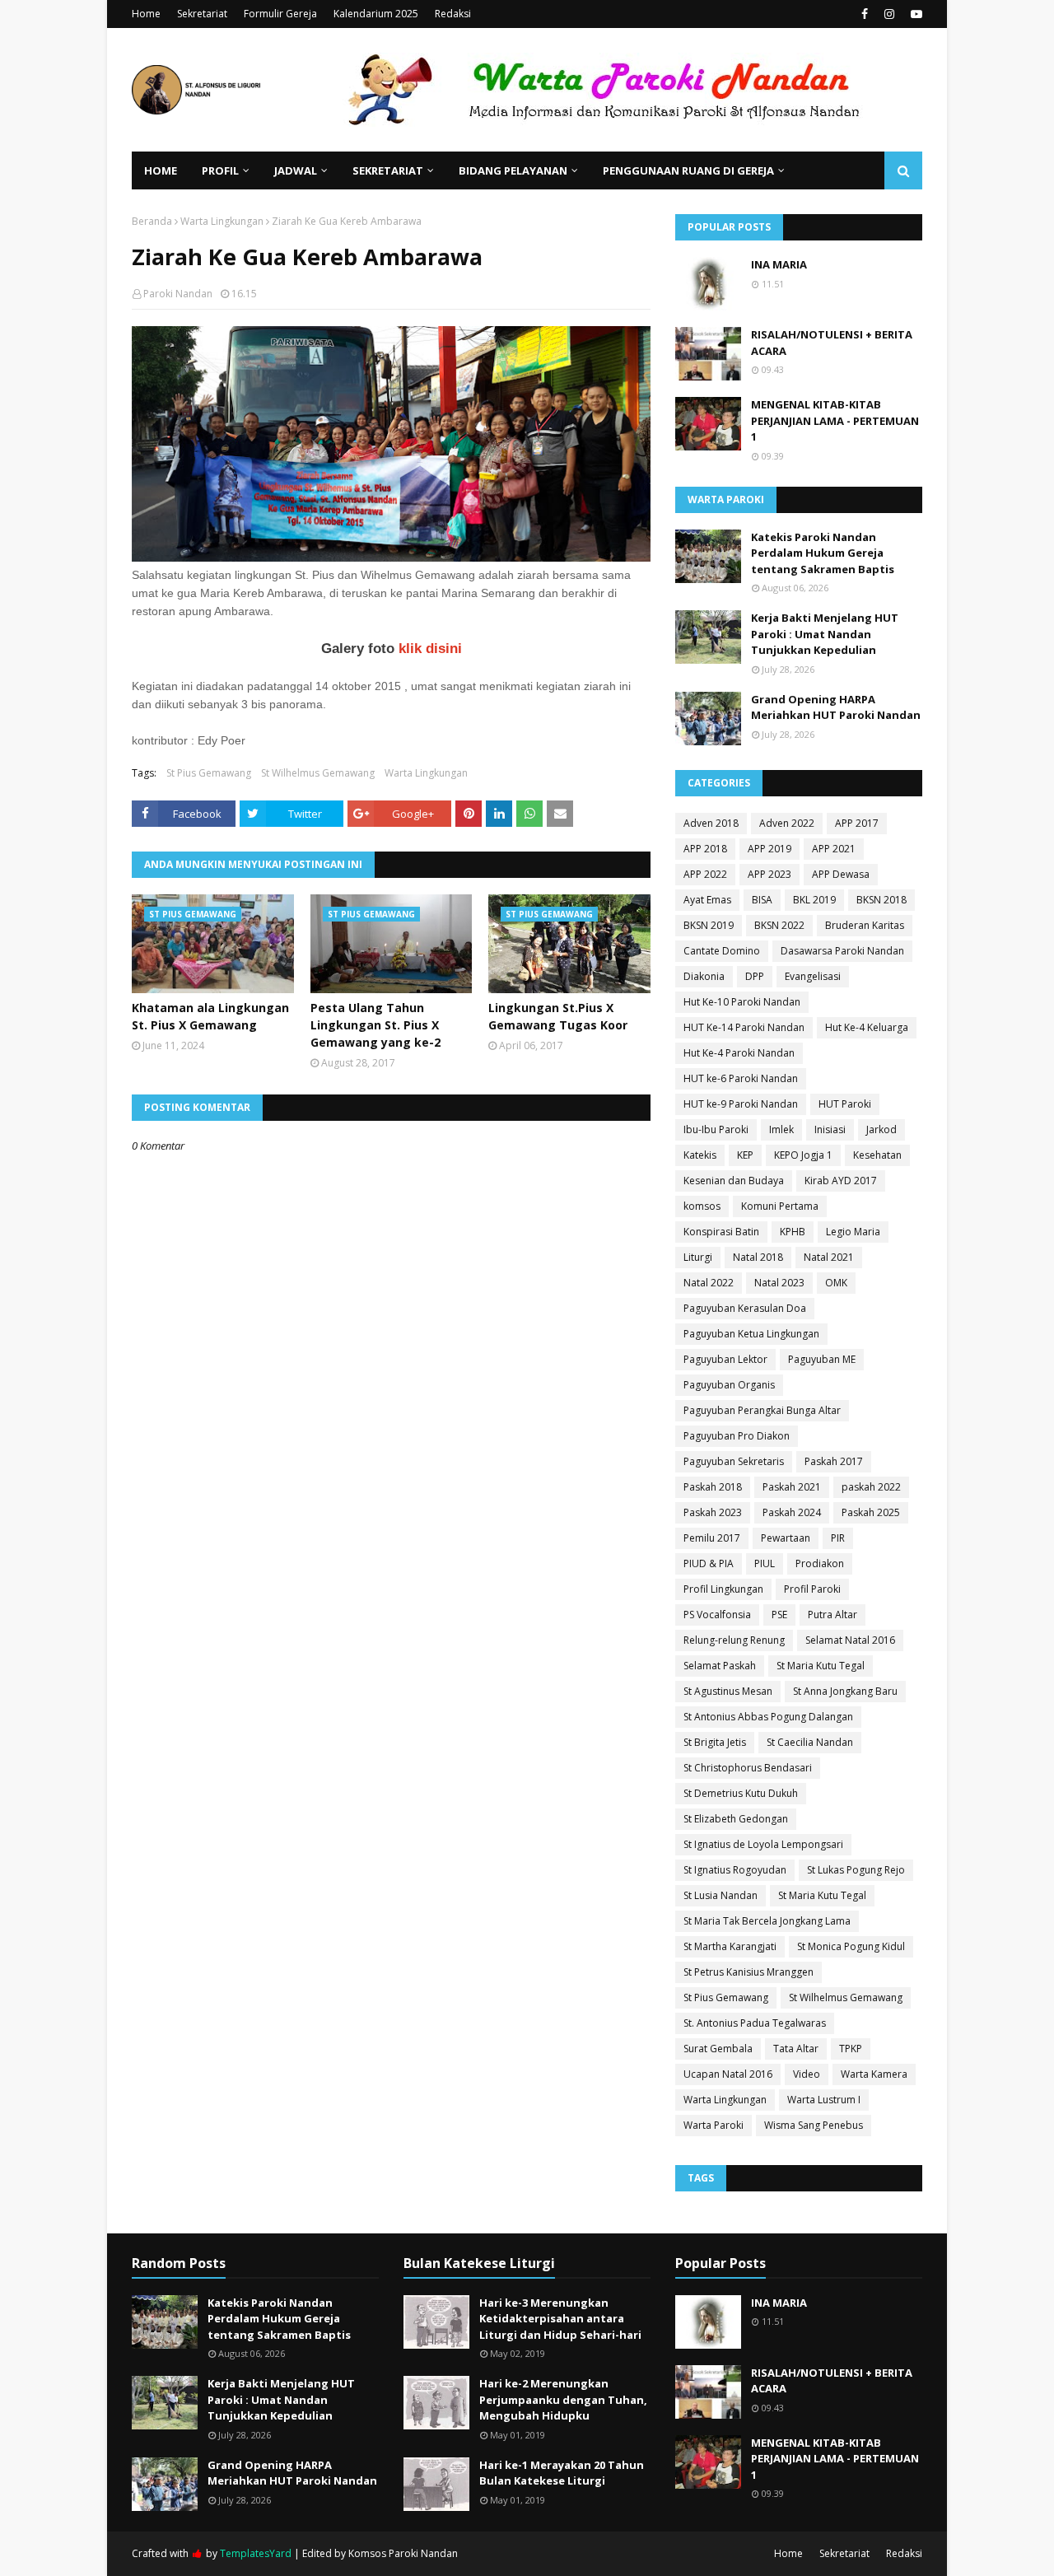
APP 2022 (705, 874)
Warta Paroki (714, 2125)
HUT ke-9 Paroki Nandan (741, 1104)
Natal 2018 (758, 1257)
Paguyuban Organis (729, 1385)
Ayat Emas (707, 900)
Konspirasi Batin (721, 1232)
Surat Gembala (718, 2049)
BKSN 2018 (881, 900)
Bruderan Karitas (865, 925)
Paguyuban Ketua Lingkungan (751, 1334)
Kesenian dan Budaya (734, 1181)
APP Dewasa (841, 874)
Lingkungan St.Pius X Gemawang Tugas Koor (558, 1016)
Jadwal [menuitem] (296, 170)
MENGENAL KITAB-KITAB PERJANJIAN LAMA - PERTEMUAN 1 (835, 420)
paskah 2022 (871, 1487)
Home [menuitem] (161, 170)
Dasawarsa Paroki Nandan (842, 951)
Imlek (781, 1129)
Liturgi (698, 1257)
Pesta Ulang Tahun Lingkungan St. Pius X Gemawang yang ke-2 (375, 1025)
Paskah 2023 (713, 1512)
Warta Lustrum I (824, 2100)
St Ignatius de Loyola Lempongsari (763, 1844)
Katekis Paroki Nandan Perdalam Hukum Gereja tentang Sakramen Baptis (823, 553)
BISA (762, 900)
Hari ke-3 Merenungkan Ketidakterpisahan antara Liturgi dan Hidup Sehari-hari (560, 2319)
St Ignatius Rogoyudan (735, 1870)
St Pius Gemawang (209, 773)
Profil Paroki (812, 1589)
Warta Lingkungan (222, 221)
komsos (702, 1206)
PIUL (765, 1563)
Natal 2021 (829, 1257)
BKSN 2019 (709, 925)
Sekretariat (202, 14)
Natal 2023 (779, 1283)
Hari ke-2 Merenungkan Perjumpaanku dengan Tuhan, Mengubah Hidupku (563, 2399)
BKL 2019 (814, 900)
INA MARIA (779, 264)
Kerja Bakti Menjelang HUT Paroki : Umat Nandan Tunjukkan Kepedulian (825, 634)
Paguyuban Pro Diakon (737, 1436)
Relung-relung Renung (734, 1640)
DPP (755, 976)
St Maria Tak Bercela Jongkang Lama (767, 1921)
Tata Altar (796, 2049)
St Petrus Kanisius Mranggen (749, 1972)
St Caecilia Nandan (810, 1742)
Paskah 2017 (834, 1461)
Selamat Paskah (720, 1666)
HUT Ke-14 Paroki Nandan (744, 1027)
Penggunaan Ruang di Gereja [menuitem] (688, 170)
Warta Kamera (874, 2074)
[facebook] (865, 14)
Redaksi (453, 14)
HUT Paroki (845, 1104)
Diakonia (704, 976)
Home (146, 14)
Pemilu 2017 (712, 1538)
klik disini (428, 649)
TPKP (851, 2049)
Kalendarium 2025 (376, 14)
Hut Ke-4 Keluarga (867, 1027)
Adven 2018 (711, 823)
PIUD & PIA (709, 1563)
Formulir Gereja (280, 14)
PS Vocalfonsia (717, 1615)
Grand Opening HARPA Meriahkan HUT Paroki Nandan (836, 707)
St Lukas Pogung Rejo (856, 1870)
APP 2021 (834, 849)
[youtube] (914, 14)
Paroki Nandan (178, 294)
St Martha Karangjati (730, 1946)
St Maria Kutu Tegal (821, 1666)
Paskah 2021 (792, 1487)
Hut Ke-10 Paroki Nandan (742, 1002)
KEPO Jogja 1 (803, 1155)
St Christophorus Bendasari (748, 1768)
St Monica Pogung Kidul (851, 1946)
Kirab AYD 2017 (841, 1181)
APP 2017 (857, 823)
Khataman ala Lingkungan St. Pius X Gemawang (210, 1016)
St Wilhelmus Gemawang (318, 773)
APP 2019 (770, 849)
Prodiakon (820, 1563)
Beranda (152, 221)
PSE (779, 1615)
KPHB (793, 1232)
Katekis (700, 1155)
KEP (745, 1155)
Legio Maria (853, 1232)
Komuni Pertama (780, 1206)
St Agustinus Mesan (728, 1691)
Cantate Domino (722, 951)
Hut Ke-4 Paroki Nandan (739, 1053)
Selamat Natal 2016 (850, 1640)
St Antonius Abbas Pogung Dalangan (768, 1717)
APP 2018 (705, 849)
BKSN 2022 (779, 925)
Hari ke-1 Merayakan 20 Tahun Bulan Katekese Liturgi (562, 2473)
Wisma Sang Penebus (814, 2125)
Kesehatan (877, 1155)
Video (807, 2074)
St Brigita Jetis (715, 1742)
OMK (836, 1283)
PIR (838, 1538)
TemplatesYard (256, 2553)
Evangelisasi (813, 976)
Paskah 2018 (713, 1487)
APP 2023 (770, 874)
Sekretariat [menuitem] (388, 170)
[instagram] (889, 14)
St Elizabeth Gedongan (736, 1819)
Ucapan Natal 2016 (728, 2074)
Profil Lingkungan (723, 1589)
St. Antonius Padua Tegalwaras (755, 2023)
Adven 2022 (787, 823)
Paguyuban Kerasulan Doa (745, 1308)
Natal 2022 (709, 1283)
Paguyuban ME (822, 1359)
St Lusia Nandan (721, 1895)
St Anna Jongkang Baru (845, 1691)
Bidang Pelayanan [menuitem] (513, 170)
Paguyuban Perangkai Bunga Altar (762, 1410)
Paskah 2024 (792, 1512)
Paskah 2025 (871, 1512)
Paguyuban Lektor (725, 1359)
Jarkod (881, 1129)
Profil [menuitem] (220, 170)
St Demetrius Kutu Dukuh (741, 1793)
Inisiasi (830, 1129)
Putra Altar (832, 1615)
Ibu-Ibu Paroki (716, 1129)
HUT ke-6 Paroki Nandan (741, 1078)
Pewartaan (786, 1538)
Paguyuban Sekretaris (734, 1461)
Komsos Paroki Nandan (403, 2553)
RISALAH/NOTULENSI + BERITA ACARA (832, 343)
